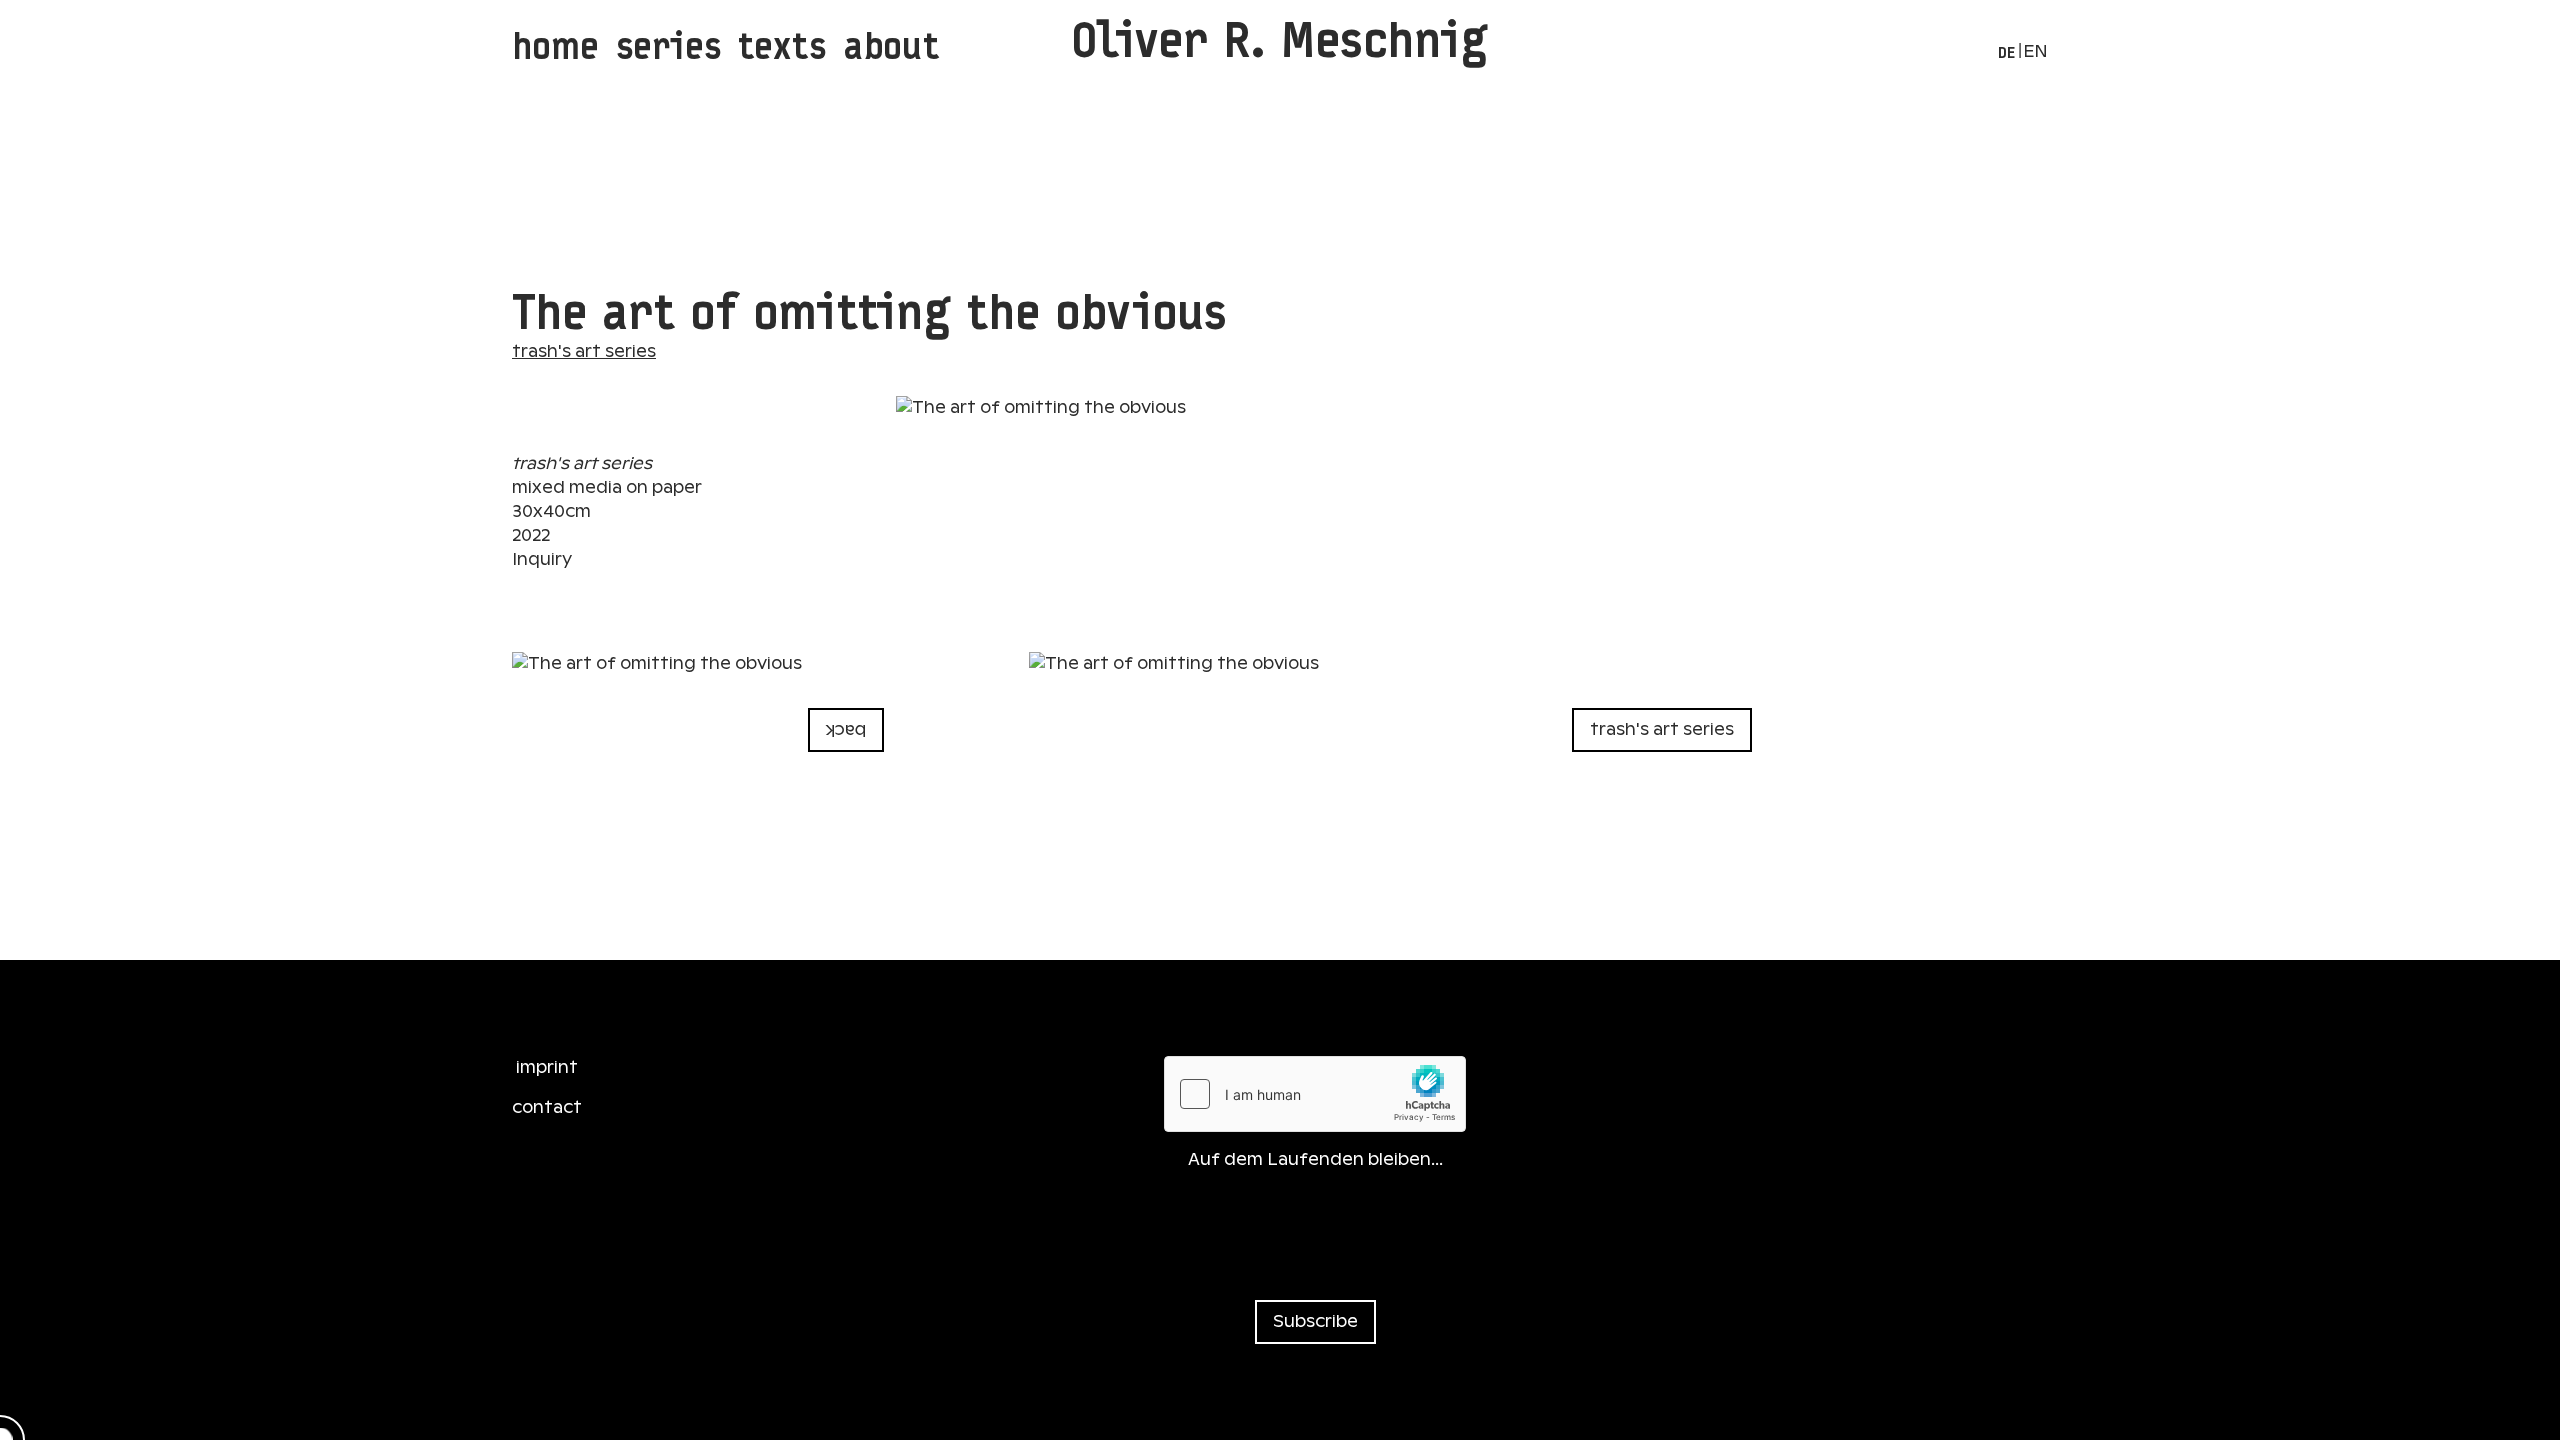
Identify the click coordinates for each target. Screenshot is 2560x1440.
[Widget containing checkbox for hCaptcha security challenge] (1315, 1094)
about (891, 46)
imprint (547, 1067)
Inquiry (542, 559)
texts (782, 46)
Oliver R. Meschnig (1280, 40)
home (555, 46)
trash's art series (584, 351)
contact (547, 1107)
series (668, 46)
